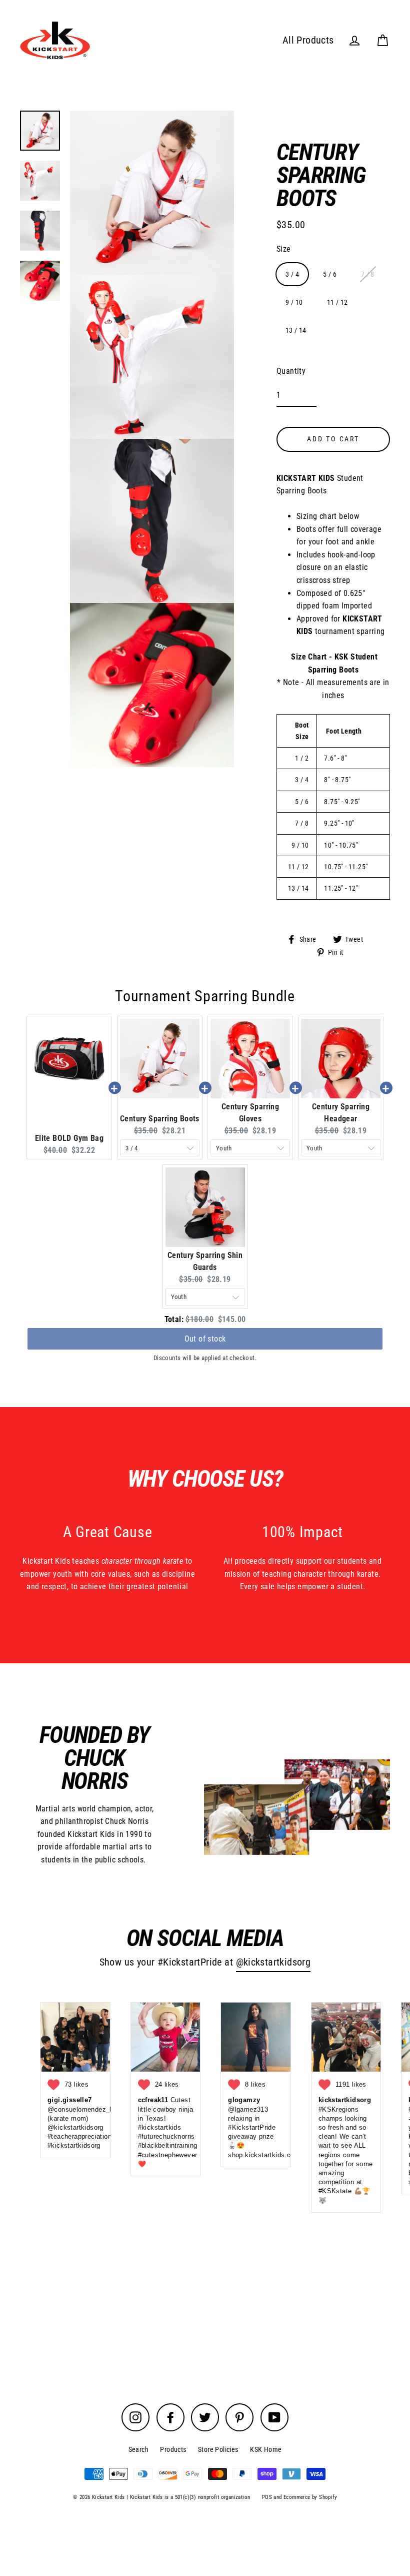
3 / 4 (292, 274)
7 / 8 (368, 274)
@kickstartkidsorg (273, 1962)
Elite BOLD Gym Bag (69, 1138)
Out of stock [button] (205, 1337)
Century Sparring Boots (160, 1119)
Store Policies (218, 2449)
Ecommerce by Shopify (310, 2497)
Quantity (291, 371)
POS (267, 2497)
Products (173, 2449)
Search (138, 2449)
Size (284, 249)
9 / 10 (294, 302)
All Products (308, 40)
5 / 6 (330, 274)
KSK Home (266, 2449)
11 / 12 (337, 302)
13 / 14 (296, 330)
